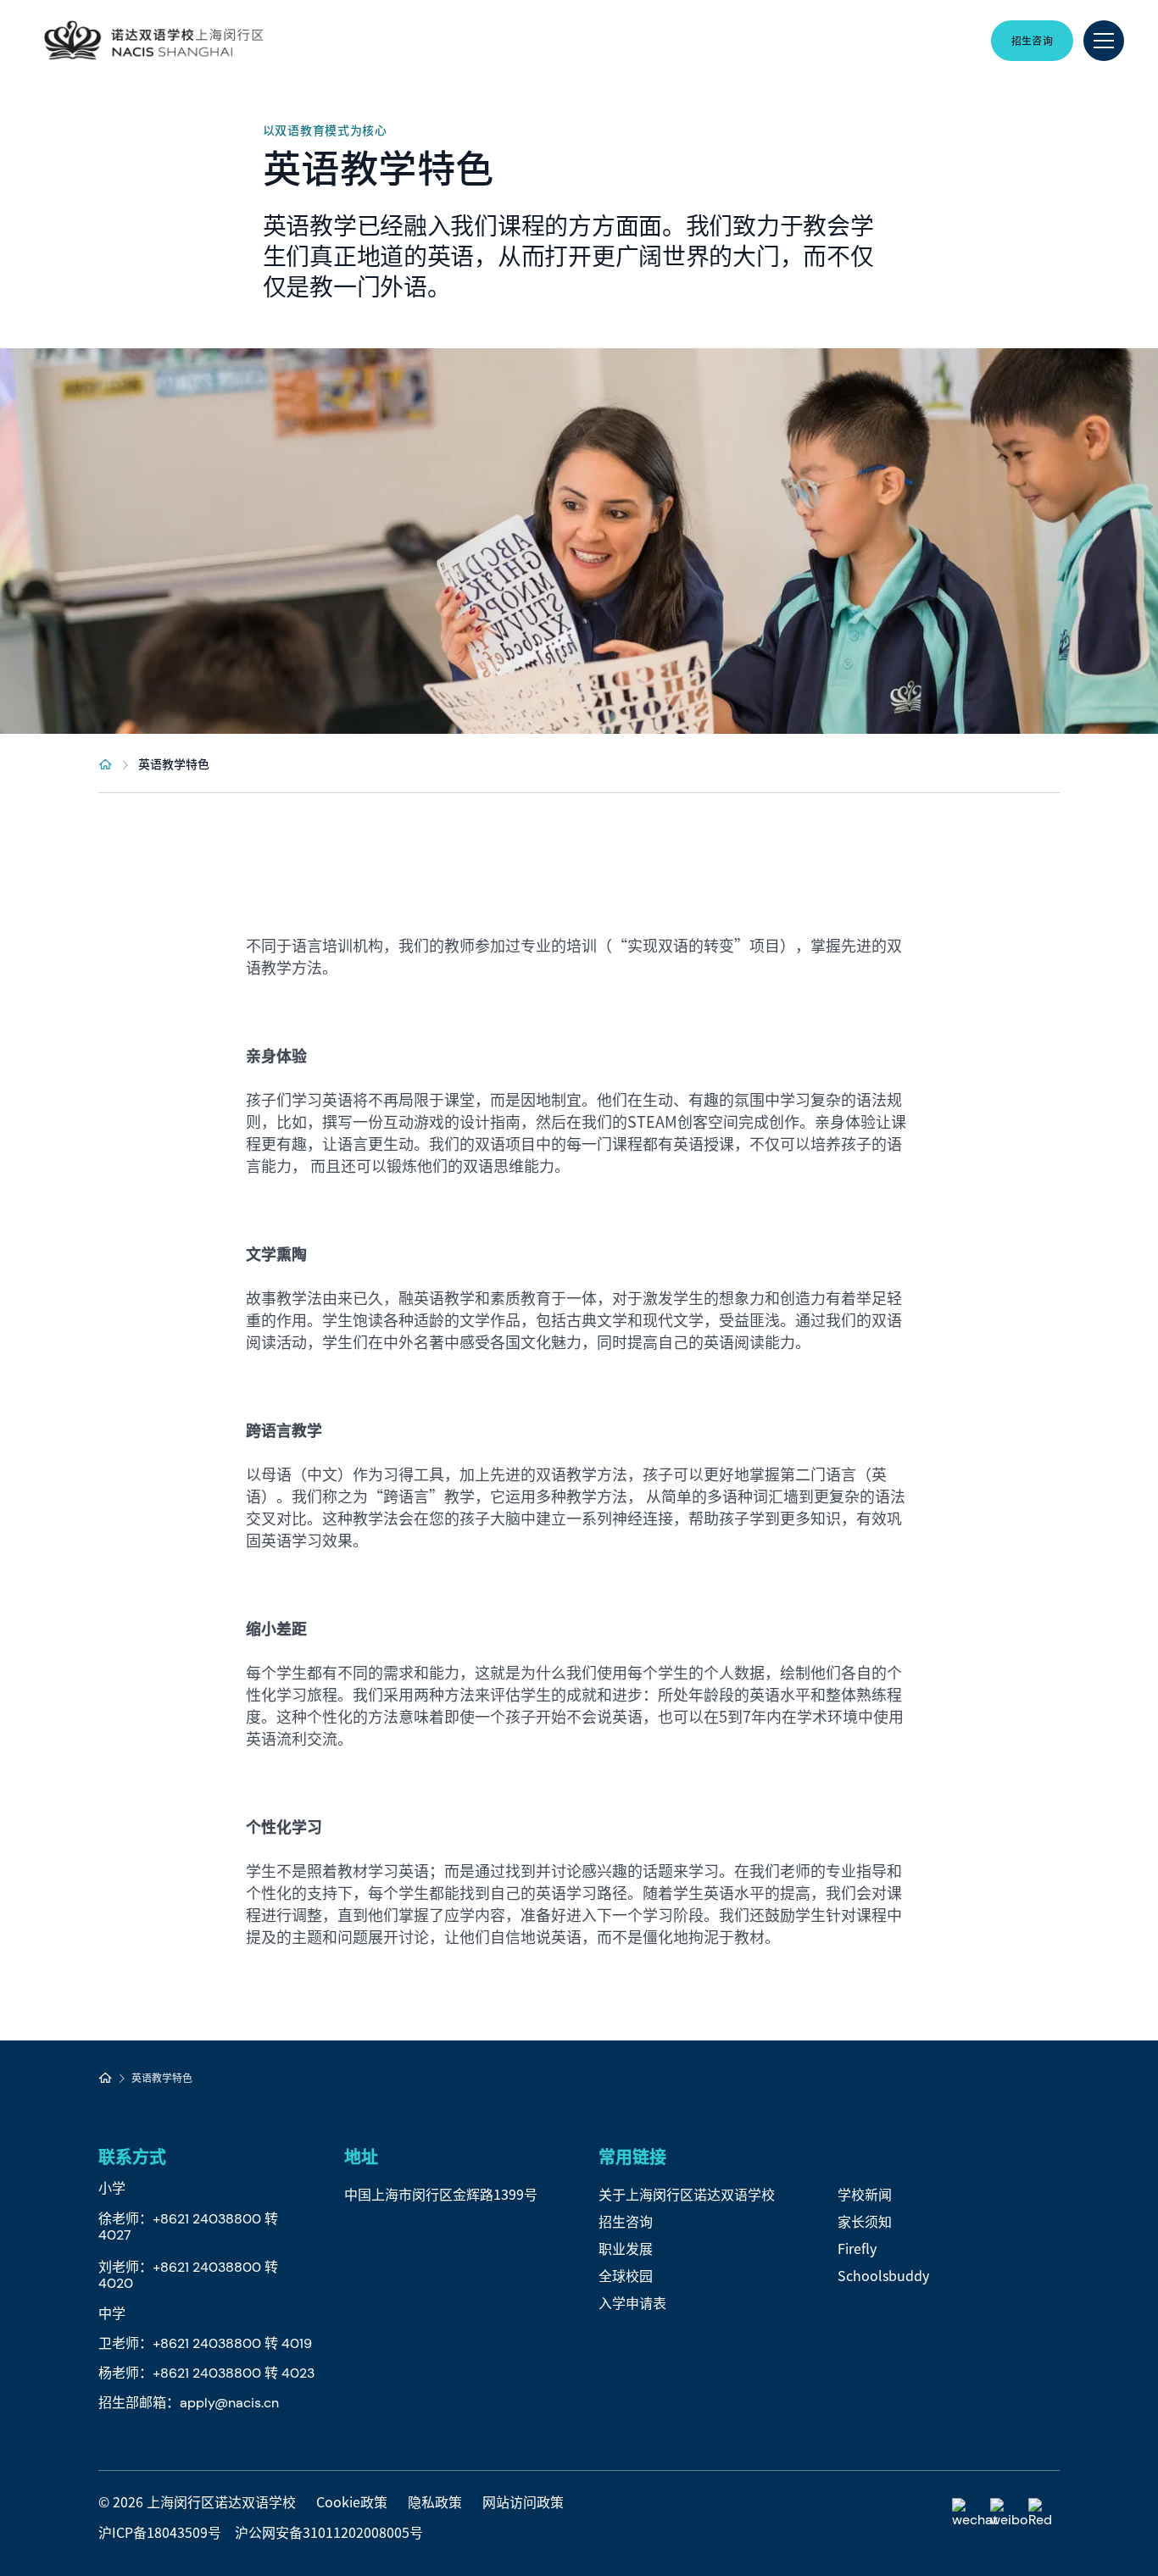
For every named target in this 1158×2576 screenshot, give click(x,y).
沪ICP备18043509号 (160, 2532)
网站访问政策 (523, 2501)
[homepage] (106, 763)
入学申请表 (632, 2302)
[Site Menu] (1104, 41)
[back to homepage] (153, 41)
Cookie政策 (352, 2501)
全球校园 (626, 2275)
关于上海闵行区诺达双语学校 (687, 2194)
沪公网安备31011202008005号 (329, 2532)
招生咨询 (626, 2221)
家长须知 (865, 2221)
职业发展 (626, 2248)
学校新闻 (865, 2194)
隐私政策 (435, 2501)
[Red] (1044, 2514)
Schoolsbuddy (883, 2275)
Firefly (857, 2248)
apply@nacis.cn (229, 2403)
